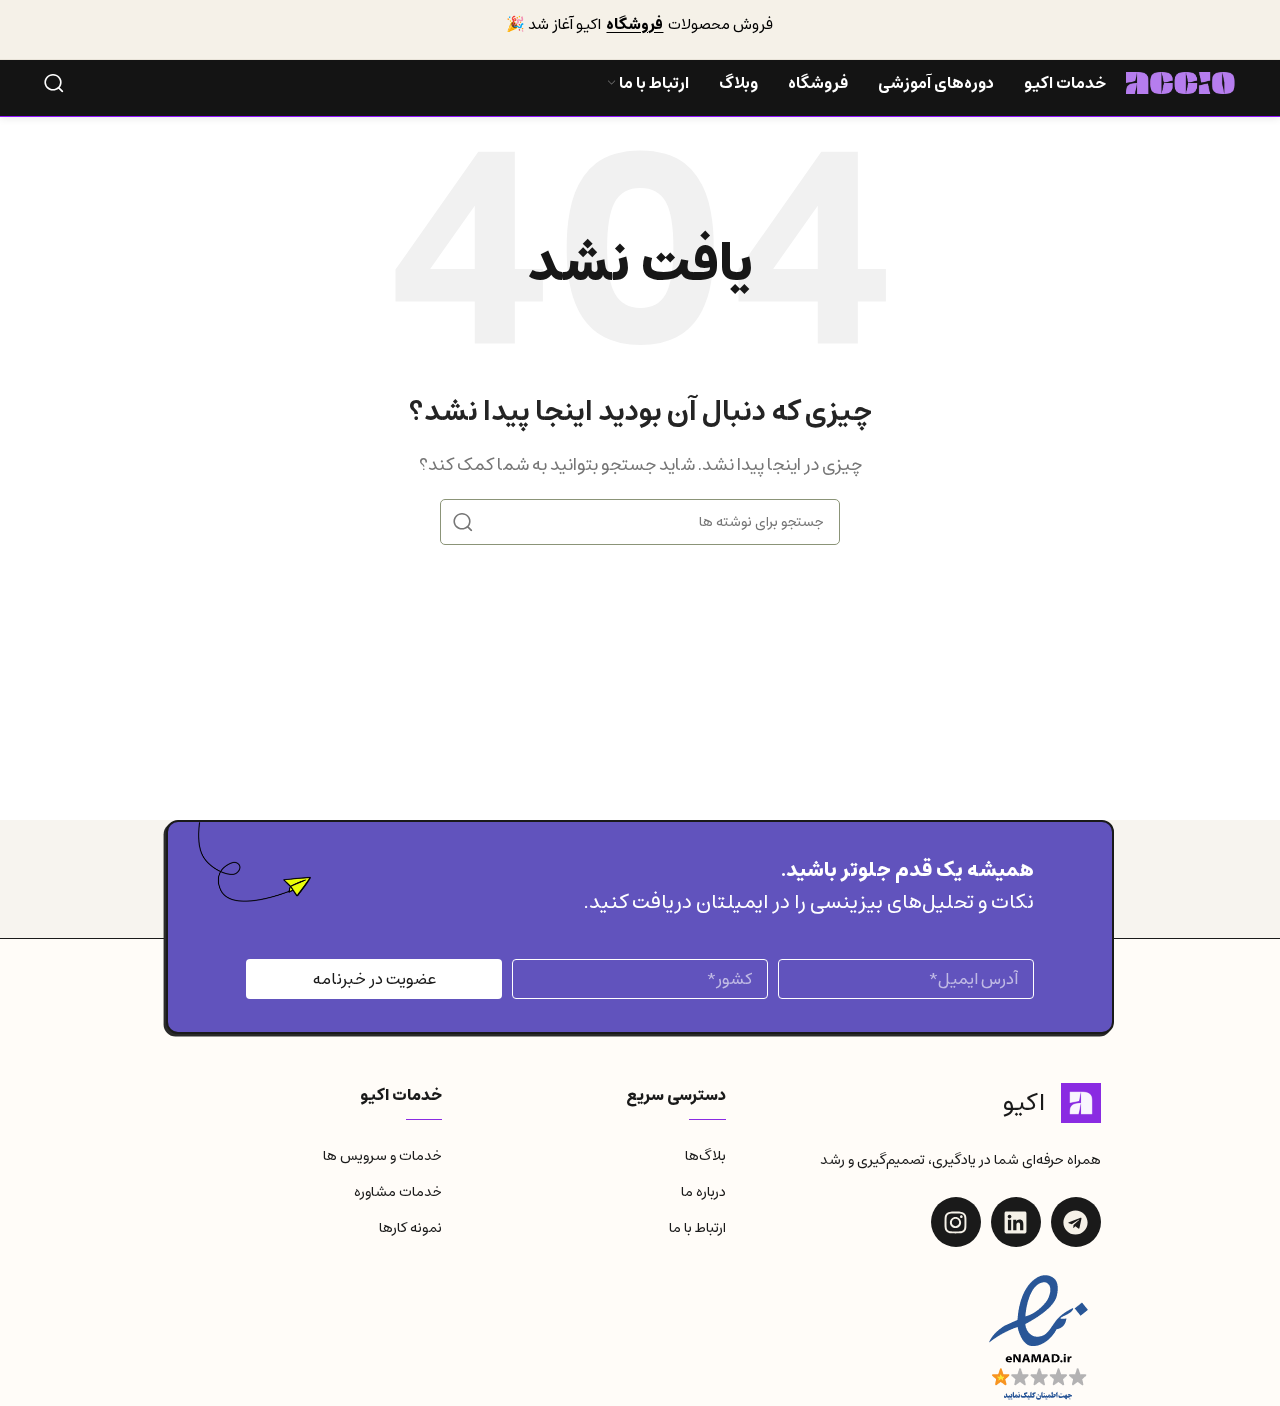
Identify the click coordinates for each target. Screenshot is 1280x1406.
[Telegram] (1076, 1222)
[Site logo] (1181, 82)
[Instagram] (956, 1222)
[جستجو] (54, 83)
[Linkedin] (1016, 1222)
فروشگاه (634, 24)
